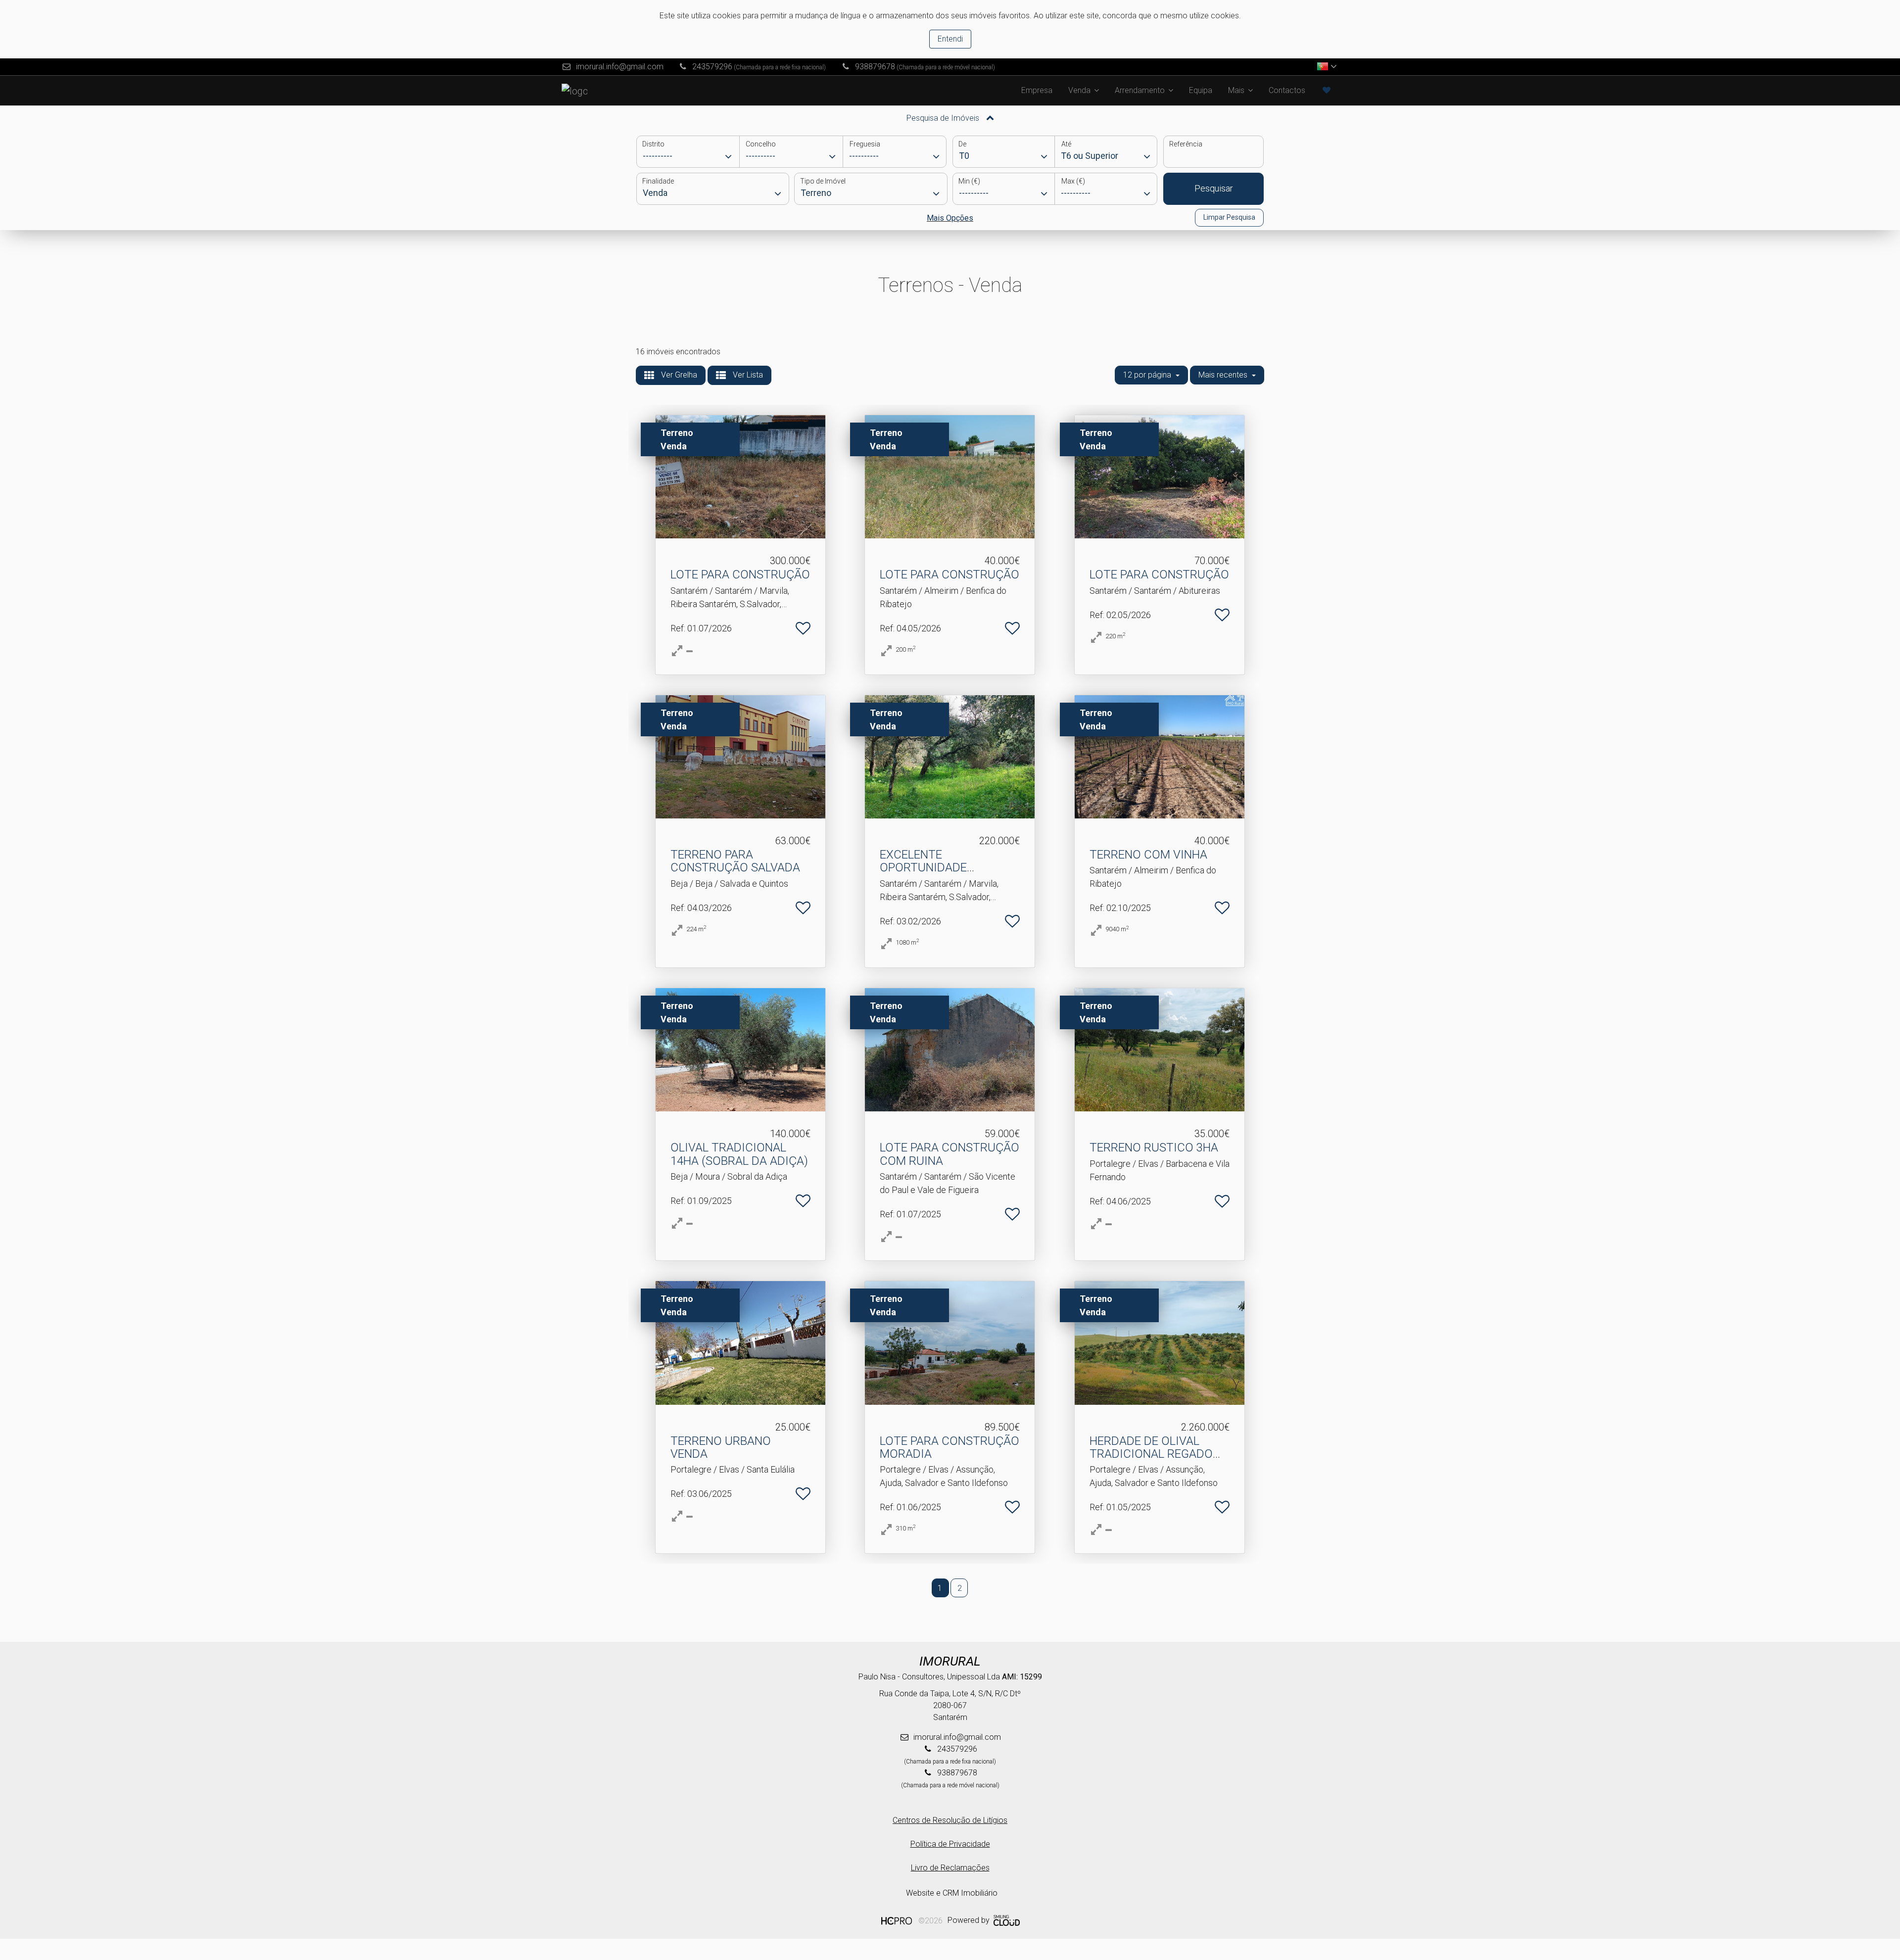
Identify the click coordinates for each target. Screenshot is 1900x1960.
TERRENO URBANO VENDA (721, 1447)
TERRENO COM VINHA (1148, 855)
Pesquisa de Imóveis (944, 118)
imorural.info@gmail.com (620, 67)
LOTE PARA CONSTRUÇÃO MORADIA (950, 1447)
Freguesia (865, 144)
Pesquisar (1214, 188)
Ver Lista (747, 375)
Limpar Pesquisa (1229, 217)
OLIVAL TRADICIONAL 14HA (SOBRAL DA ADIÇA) (739, 1154)
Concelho (761, 144)
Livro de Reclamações (950, 1868)
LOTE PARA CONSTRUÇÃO (740, 574)
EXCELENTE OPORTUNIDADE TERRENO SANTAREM (937, 868)
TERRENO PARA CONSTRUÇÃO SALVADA (735, 861)
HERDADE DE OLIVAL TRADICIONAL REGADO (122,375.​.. (1151, 1454)
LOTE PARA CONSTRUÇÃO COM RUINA (950, 1154)
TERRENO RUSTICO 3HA (1154, 1147)
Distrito (653, 144)
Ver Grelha (678, 375)
